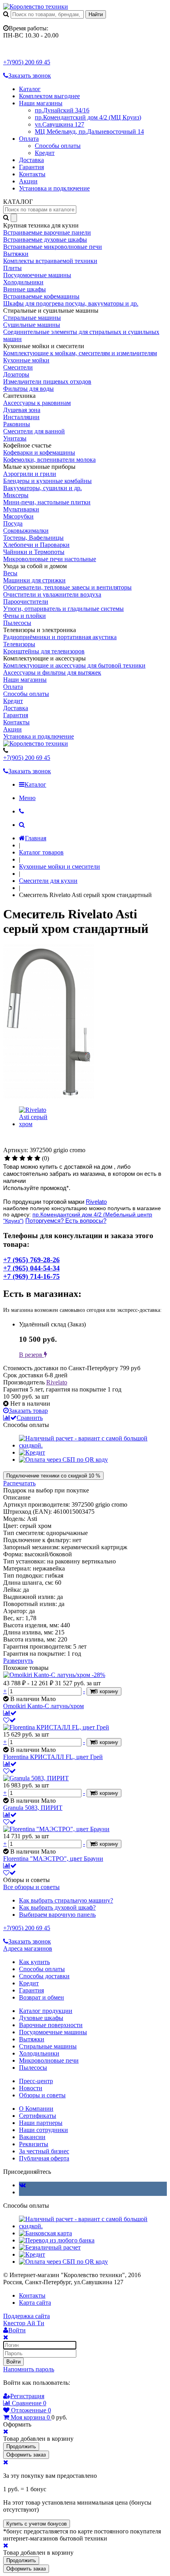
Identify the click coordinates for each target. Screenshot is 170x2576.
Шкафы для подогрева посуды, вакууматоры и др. (71, 303)
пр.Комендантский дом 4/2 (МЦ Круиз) (88, 117)
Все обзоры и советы (31, 1887)
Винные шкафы (25, 289)
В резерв (31, 1355)
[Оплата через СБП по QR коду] (63, 1460)
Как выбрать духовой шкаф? (57, 1907)
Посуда (13, 523)
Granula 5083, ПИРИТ (33, 1808)
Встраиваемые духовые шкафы (45, 240)
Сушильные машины (32, 325)
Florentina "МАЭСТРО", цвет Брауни (53, 1859)
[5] (37, 1158)
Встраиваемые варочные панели (47, 232)
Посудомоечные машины (37, 275)
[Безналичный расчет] (50, 2247)
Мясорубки (18, 516)
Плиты (12, 268)
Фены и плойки (25, 616)
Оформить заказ (26, 2455)
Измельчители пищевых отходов (47, 381)
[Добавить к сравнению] (10, 1713)
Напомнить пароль (29, 2369)
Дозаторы (16, 374)
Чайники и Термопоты (34, 552)
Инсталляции (21, 417)
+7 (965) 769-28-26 (31, 1260)
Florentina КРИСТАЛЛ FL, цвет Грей (53, 1757)
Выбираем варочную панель (57, 1915)
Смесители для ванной (34, 431)
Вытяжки (16, 254)
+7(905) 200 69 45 (27, 62)
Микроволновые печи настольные (50, 559)
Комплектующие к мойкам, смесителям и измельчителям (80, 353)
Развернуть (18, 1661)
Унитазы (15, 438)
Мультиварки (21, 509)
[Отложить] (9, 1720)
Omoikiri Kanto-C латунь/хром (43, 1706)
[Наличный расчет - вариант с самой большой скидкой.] (93, 1445)
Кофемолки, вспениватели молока (49, 460)
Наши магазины (41, 103)
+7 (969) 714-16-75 (31, 1276)
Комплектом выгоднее (49, 96)
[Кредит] (32, 1452)
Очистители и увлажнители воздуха (52, 594)
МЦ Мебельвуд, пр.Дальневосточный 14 (89, 132)
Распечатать (19, 1483)
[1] (7, 1158)
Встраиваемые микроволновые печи (53, 247)
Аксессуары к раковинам (37, 403)
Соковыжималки (26, 531)
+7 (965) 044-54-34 (31, 1268)
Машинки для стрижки (34, 580)
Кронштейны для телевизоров (44, 651)
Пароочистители (26, 602)
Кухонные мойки (26, 360)
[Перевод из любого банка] (57, 2240)
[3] (22, 1158)
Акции (28, 181)
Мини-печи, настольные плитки (47, 502)
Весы (10, 573)
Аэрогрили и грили (30, 474)
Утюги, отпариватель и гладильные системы (63, 609)
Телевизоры (19, 644)
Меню (27, 798)
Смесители (18, 367)
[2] (15, 1158)
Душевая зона (22, 410)
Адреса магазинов (28, 1948)
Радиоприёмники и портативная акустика (60, 637)
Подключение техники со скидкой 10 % (53, 1476)
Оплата (29, 139)
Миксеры (16, 495)
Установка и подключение (54, 188)
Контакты (32, 174)
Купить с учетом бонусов (37, 2524)
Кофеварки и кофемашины (39, 452)
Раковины (17, 424)
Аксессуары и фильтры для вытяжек (52, 672)
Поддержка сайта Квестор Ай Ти (26, 2320)
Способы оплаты (58, 146)
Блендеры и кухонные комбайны (47, 481)
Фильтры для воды (28, 389)
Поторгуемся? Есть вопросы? (66, 1221)
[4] (30, 1158)
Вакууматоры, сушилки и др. (42, 488)
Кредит (45, 153)
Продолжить (21, 2446)
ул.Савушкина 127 (59, 124)
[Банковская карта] (45, 2233)
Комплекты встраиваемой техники (50, 261)
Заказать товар (28, 1411)
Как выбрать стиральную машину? (66, 1900)
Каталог (30, 89)
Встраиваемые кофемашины (41, 296)
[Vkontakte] (22, 2185)
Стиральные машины (32, 318)
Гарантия (31, 167)
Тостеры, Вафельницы (33, 538)
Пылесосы (17, 623)
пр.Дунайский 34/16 (62, 110)
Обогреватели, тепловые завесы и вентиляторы (67, 587)
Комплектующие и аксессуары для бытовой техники (74, 665)
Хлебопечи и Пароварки (36, 545)
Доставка (31, 160)
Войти (13, 2362)
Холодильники (23, 282)
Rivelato (96, 1202)
